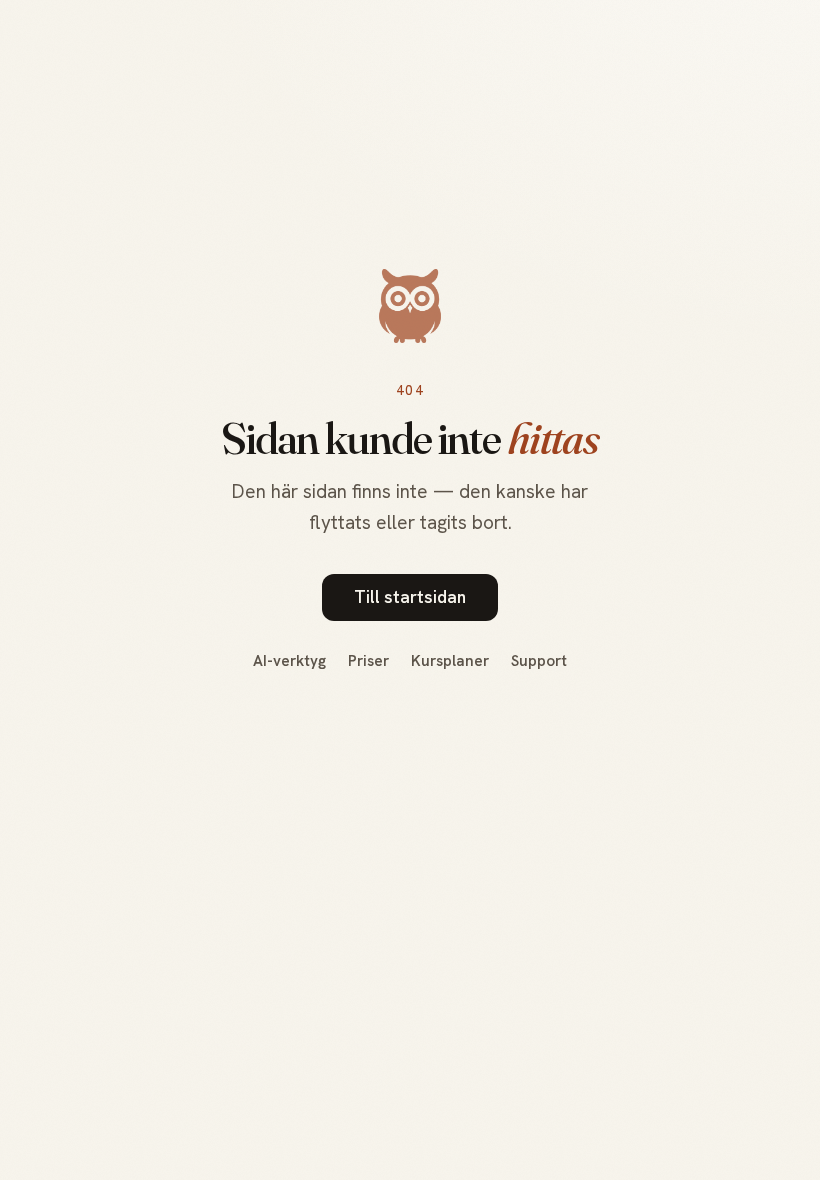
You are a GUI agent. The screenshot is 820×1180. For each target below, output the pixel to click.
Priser (368, 661)
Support (539, 661)
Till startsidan (410, 597)
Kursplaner (450, 661)
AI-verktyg (289, 661)
